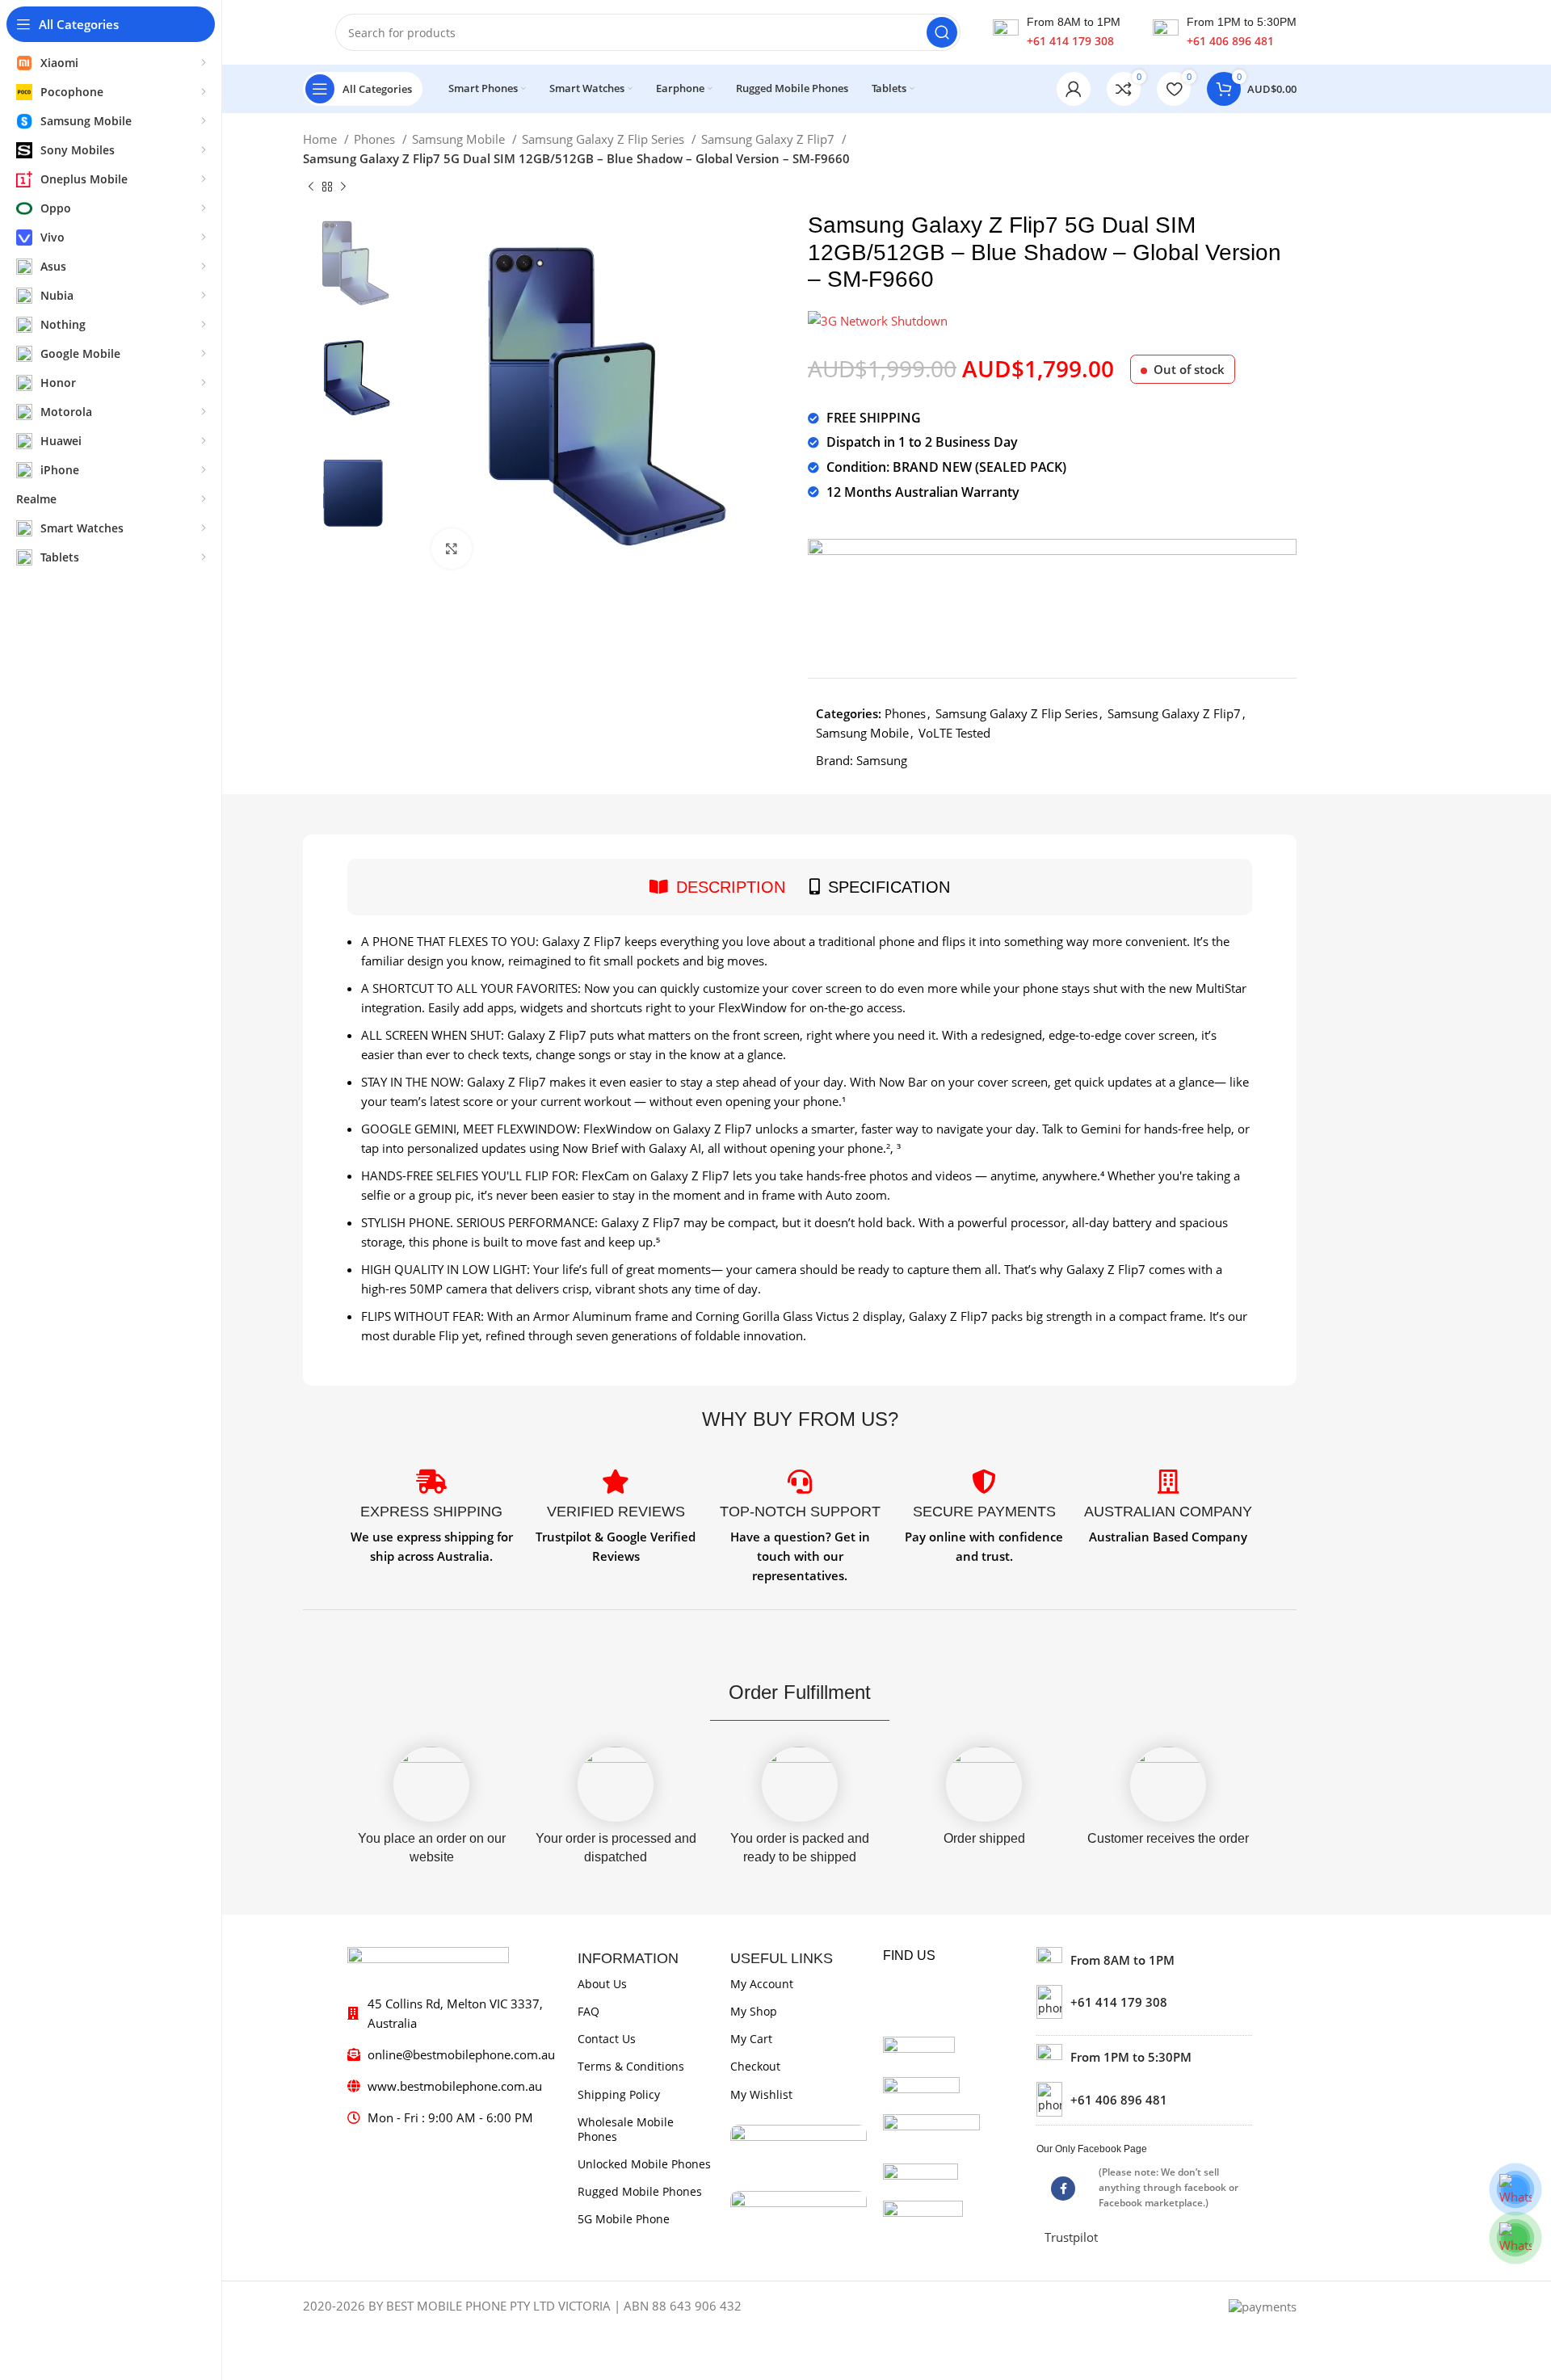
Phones (376, 139)
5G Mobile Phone (624, 2219)
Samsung (882, 760)
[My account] (1074, 89)
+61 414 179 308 (1070, 41)
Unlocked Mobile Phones (644, 2164)
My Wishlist (761, 2094)
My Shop (754, 2011)
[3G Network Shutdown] (878, 319)
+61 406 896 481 (1230, 41)
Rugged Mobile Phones (640, 2191)
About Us (602, 1984)
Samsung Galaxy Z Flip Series (605, 139)
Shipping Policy (619, 2094)
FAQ (588, 2011)
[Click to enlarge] (452, 549)
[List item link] (1144, 2002)
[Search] (942, 32)
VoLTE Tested (954, 733)
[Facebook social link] (1063, 2189)
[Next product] (343, 187)
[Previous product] (311, 187)
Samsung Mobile (460, 139)
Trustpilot (1071, 2237)
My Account (762, 1984)
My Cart (751, 2039)
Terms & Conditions (631, 2066)
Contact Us (607, 2039)
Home (322, 139)
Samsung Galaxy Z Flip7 (769, 139)
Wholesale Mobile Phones (626, 2129)
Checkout (755, 2066)
